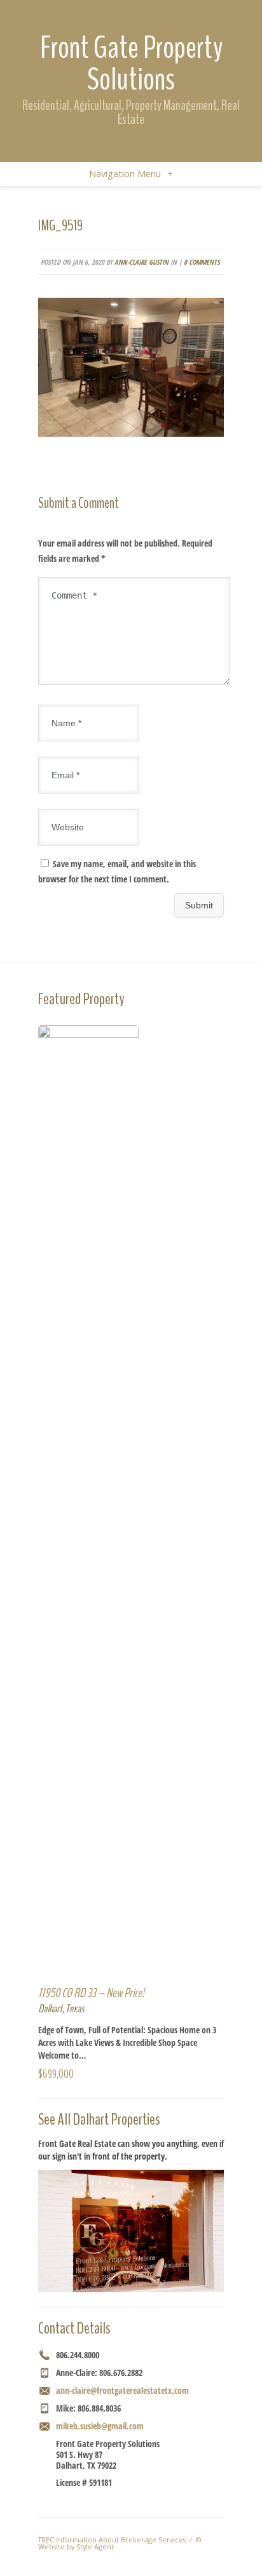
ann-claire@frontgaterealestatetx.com (122, 2390)
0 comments (202, 262)
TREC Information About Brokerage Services (112, 2539)
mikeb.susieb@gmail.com (100, 2426)
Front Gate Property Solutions (131, 63)
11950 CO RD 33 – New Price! (91, 1993)
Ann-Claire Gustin (141, 262)
